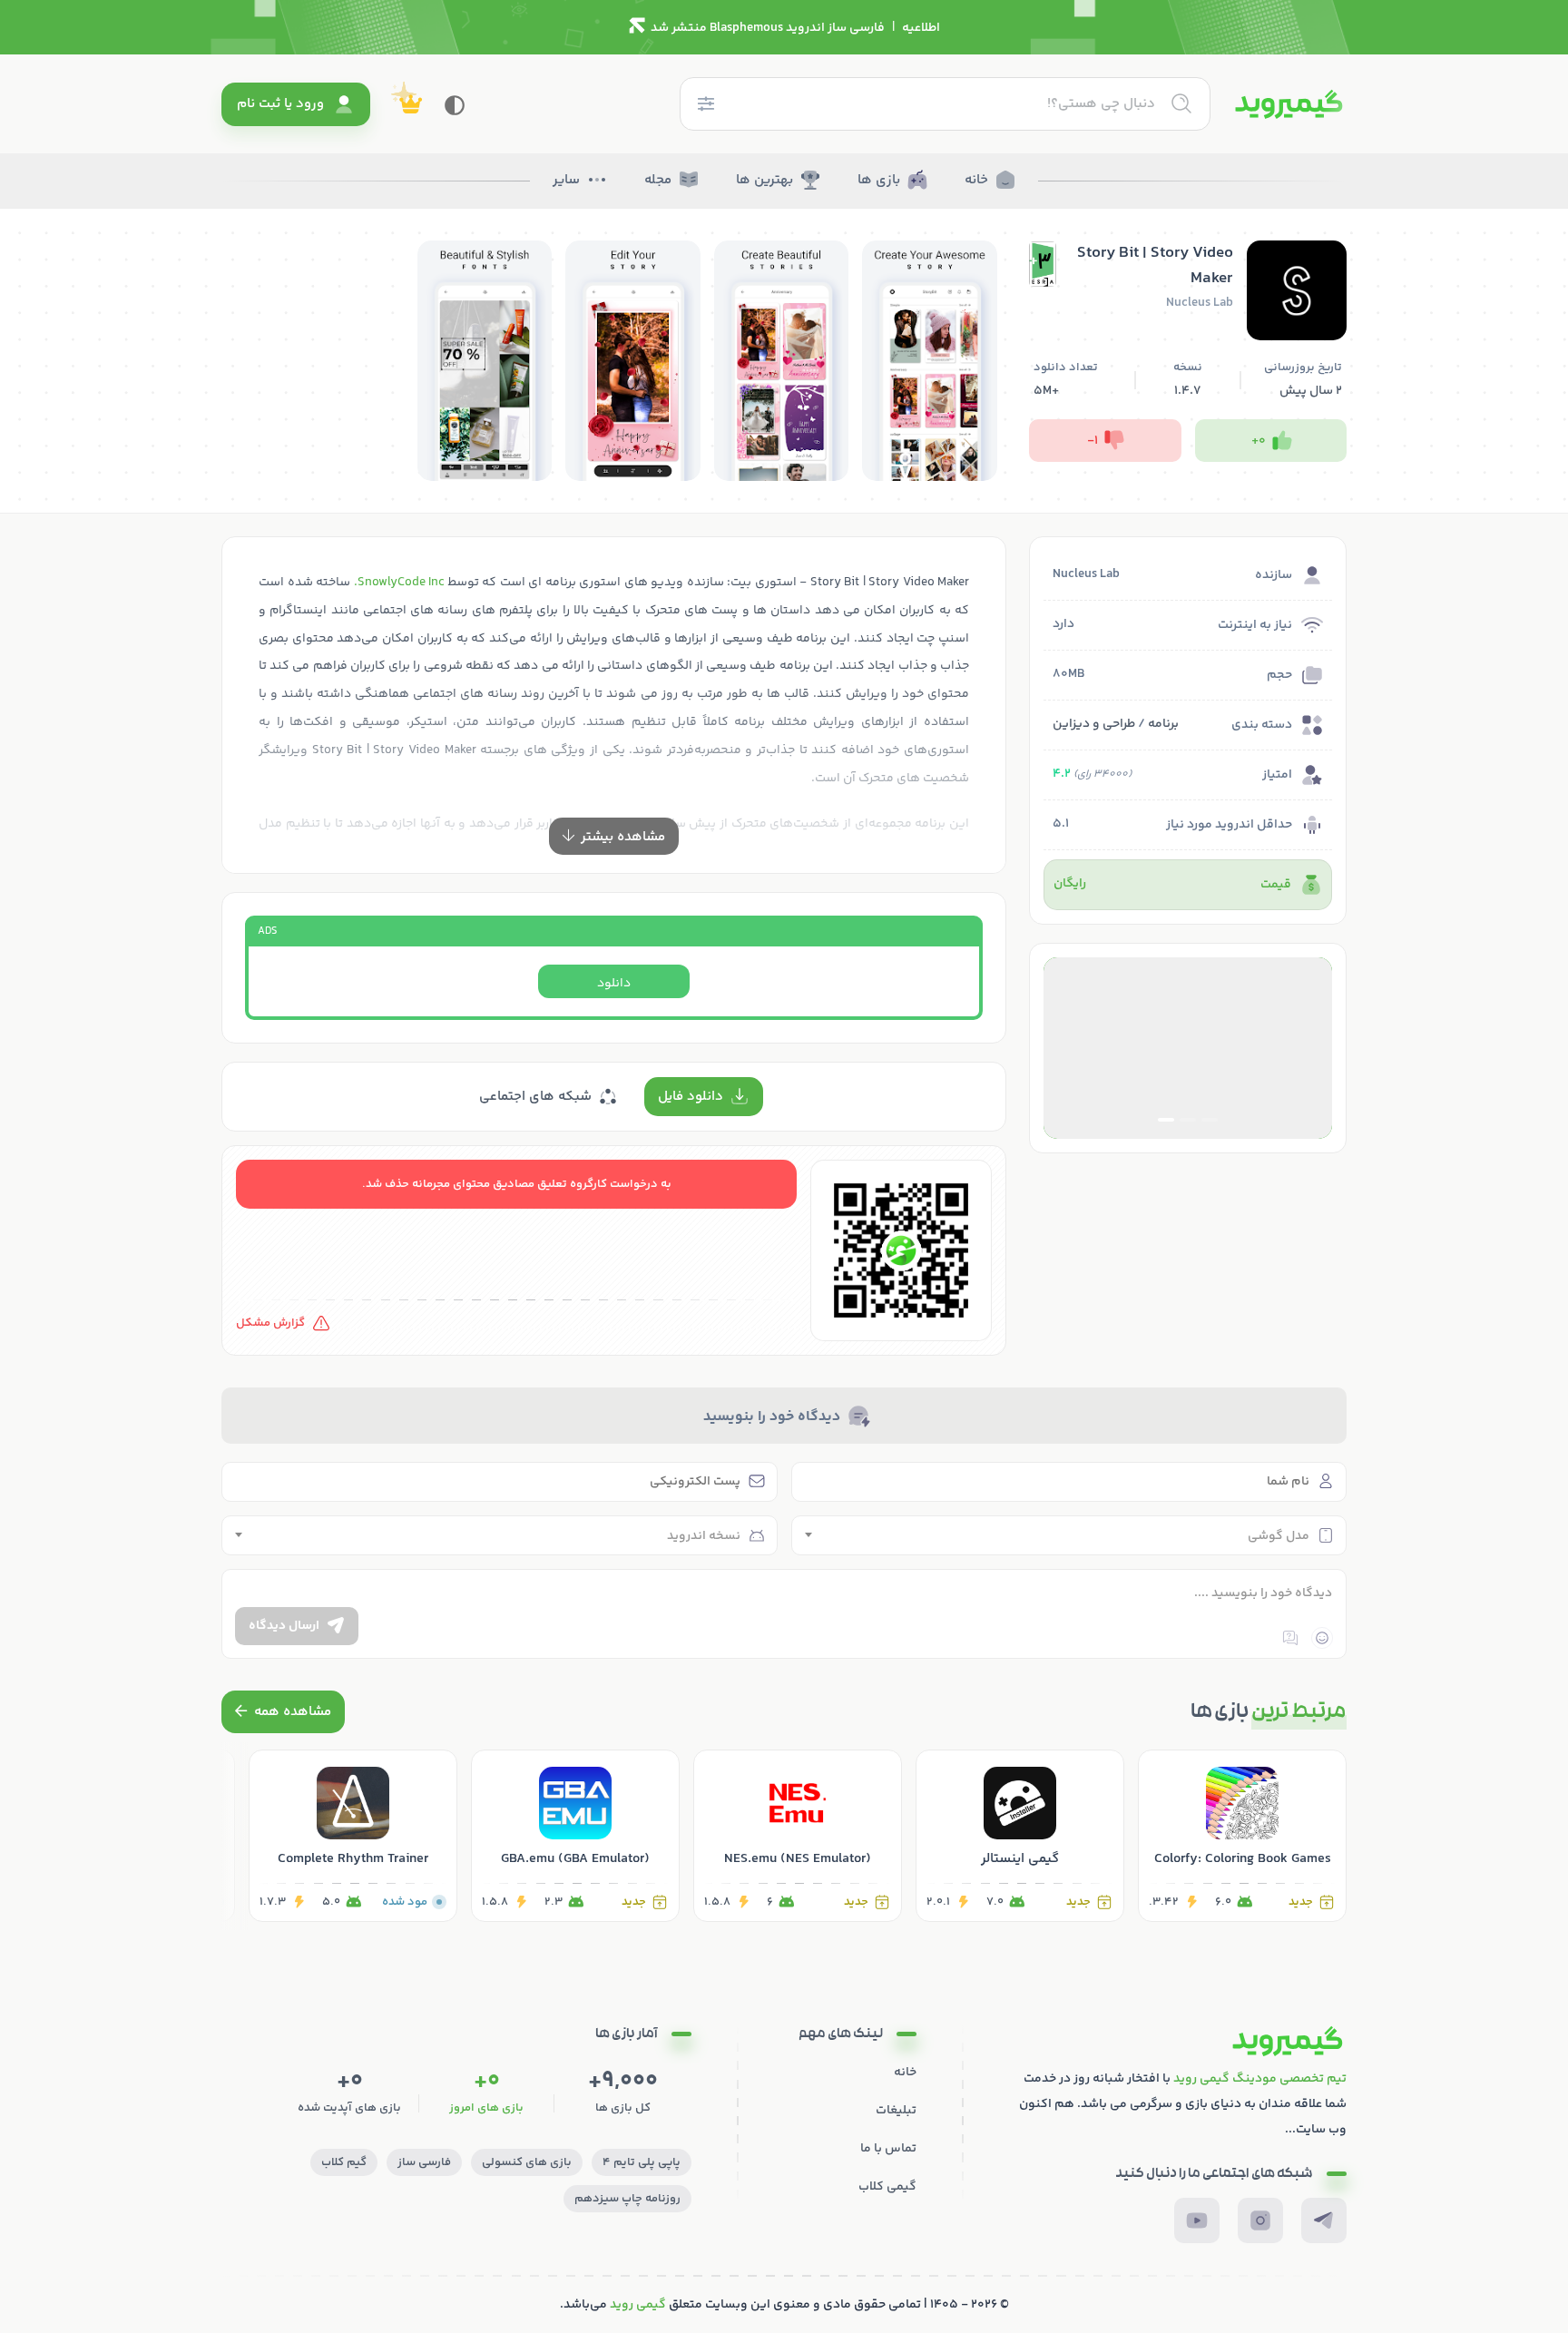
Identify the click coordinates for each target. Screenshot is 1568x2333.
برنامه (1163, 724)
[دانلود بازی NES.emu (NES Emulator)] (798, 1836)
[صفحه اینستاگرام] (1260, 2220)
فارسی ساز (424, 2162)
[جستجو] (1181, 103)
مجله (658, 180)
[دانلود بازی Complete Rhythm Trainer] (353, 1836)
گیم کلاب (344, 2162)
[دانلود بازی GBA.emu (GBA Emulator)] (575, 1836)
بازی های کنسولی (527, 2162)
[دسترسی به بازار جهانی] (1188, 1048)
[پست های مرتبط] (283, 1712)
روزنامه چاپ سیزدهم (627, 2199)
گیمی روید (638, 2305)
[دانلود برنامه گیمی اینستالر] (1020, 1836)
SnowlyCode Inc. (399, 583)
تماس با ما (888, 2149)
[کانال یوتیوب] (1197, 2220)
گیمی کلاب (887, 2187)
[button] (1210, 1120)
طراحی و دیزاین (1094, 724)
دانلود (614, 984)
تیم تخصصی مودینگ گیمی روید (1260, 2079)
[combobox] (1069, 1535)
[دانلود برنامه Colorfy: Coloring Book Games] (1242, 1836)
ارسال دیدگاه (284, 1626)
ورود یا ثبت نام (280, 104)
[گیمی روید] (1289, 104)
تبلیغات (896, 2111)
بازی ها (879, 180)
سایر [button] (566, 180)
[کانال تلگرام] (1324, 2220)
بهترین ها (764, 180)
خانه (976, 180)
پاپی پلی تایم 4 (642, 2162)
